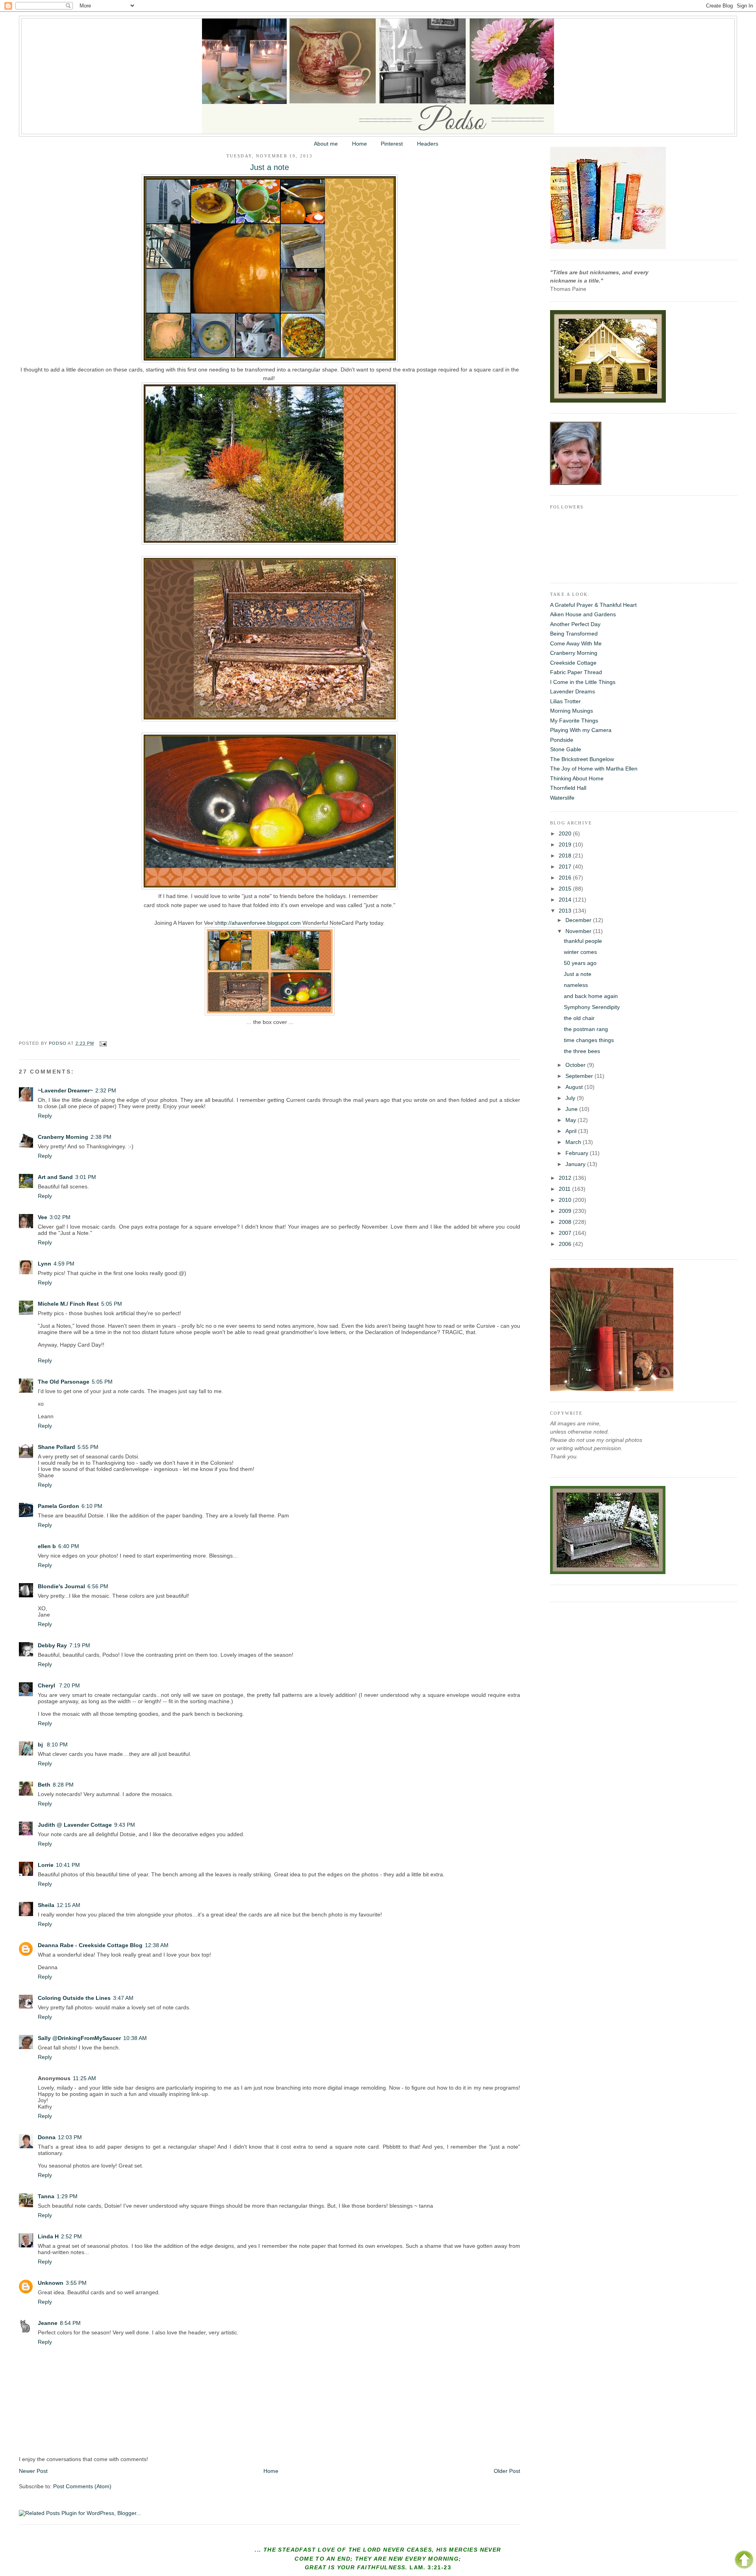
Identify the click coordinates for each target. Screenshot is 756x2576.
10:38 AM (135, 2038)
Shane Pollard (57, 1447)
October (576, 1065)
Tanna (46, 2196)
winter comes (580, 952)
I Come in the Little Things (583, 682)
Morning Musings (572, 711)
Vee (43, 1217)
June (572, 1109)
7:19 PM (80, 1645)
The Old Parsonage (64, 1382)
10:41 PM (68, 1865)
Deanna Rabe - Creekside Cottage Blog (90, 1945)
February (578, 1153)
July (571, 1098)
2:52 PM (71, 2236)
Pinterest (392, 144)
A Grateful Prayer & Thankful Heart (593, 605)
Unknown (51, 2283)
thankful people (583, 941)
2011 (565, 1189)
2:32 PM (106, 1090)
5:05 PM (112, 1304)
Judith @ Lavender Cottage (75, 1825)
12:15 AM (69, 1905)
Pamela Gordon (58, 1506)
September (580, 1076)
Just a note (578, 974)
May (572, 1120)
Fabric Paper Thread (576, 672)
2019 (566, 844)
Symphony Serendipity (592, 1007)
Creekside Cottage (573, 663)
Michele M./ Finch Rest (68, 1304)
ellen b (47, 1546)
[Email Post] (103, 1043)
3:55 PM (76, 2283)
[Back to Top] (744, 2561)
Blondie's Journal (61, 1586)
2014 (566, 900)
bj (41, 1744)
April (572, 1131)
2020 (566, 833)
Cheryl (47, 1685)
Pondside (562, 740)
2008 (566, 1222)
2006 (566, 1244)
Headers (428, 144)
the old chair (579, 1018)
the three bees (582, 1051)
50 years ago (580, 963)
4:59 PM (64, 1264)
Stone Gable (566, 749)
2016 (566, 878)
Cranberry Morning (63, 1137)
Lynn (44, 1264)
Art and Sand (55, 1177)
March (574, 1142)
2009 (566, 1211)
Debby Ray (52, 1645)
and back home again (591, 996)
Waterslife (562, 798)
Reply (45, 1116)
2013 (566, 911)
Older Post (507, 2471)
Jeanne (48, 2323)
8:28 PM (63, 1785)
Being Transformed (574, 634)
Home (359, 144)
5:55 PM (88, 1447)
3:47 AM (123, 1998)
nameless (576, 985)
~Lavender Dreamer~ (65, 1090)
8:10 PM (57, 1744)
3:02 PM (60, 1217)
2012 (566, 1178)
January (576, 1164)
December (579, 920)
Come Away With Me (576, 643)
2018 (566, 856)
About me (326, 144)
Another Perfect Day (575, 624)
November (579, 931)
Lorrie (46, 1865)
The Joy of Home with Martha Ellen (594, 769)
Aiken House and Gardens (583, 614)
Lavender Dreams (573, 691)
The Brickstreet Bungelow (582, 759)
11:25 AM (84, 2078)
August (575, 1087)
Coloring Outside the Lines (74, 1998)
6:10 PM (92, 1506)
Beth (44, 1785)
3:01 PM (86, 1177)
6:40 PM (69, 1546)
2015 (566, 889)
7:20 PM (69, 1685)
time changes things (589, 1040)
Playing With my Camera (581, 730)
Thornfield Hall (568, 788)
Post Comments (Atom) (82, 2486)
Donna (47, 2137)
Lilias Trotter (565, 701)
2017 (566, 867)
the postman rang (586, 1029)
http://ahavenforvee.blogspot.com (259, 923)
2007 (566, 1233)
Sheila (46, 1905)
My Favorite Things (574, 721)
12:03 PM (70, 2137)
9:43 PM (125, 1825)
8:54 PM (70, 2323)
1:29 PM (67, 2196)
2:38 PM (101, 1137)
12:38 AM (157, 1945)
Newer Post (33, 2471)
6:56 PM (98, 1586)
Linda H (48, 2236)
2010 (566, 1200)
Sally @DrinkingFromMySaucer (79, 2038)
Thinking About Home (577, 778)
